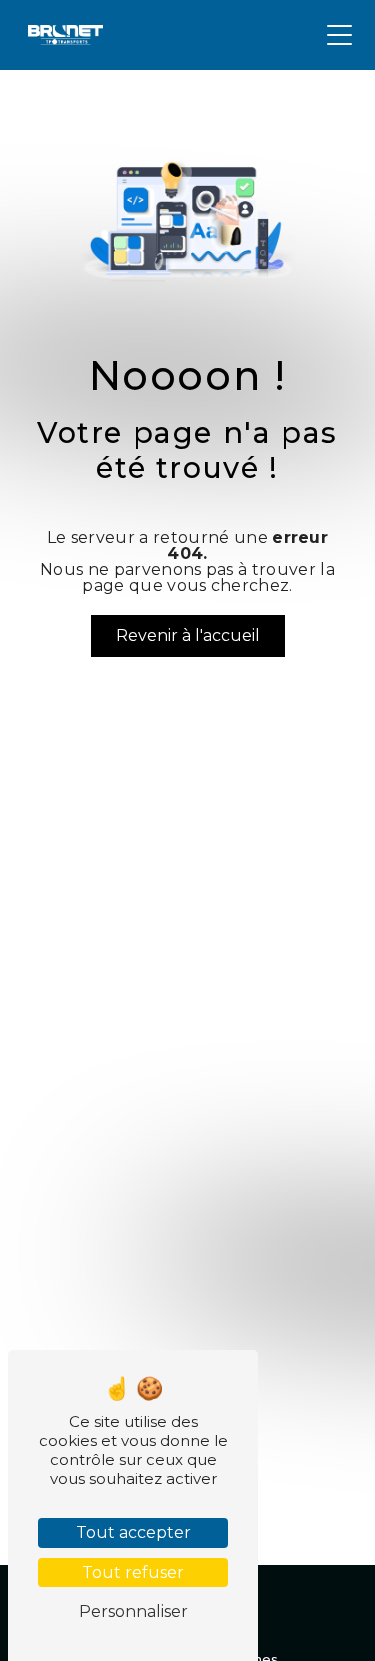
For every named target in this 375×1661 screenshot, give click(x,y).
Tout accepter (133, 1532)
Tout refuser (133, 1572)
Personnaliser (133, 1611)
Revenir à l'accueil (188, 635)
